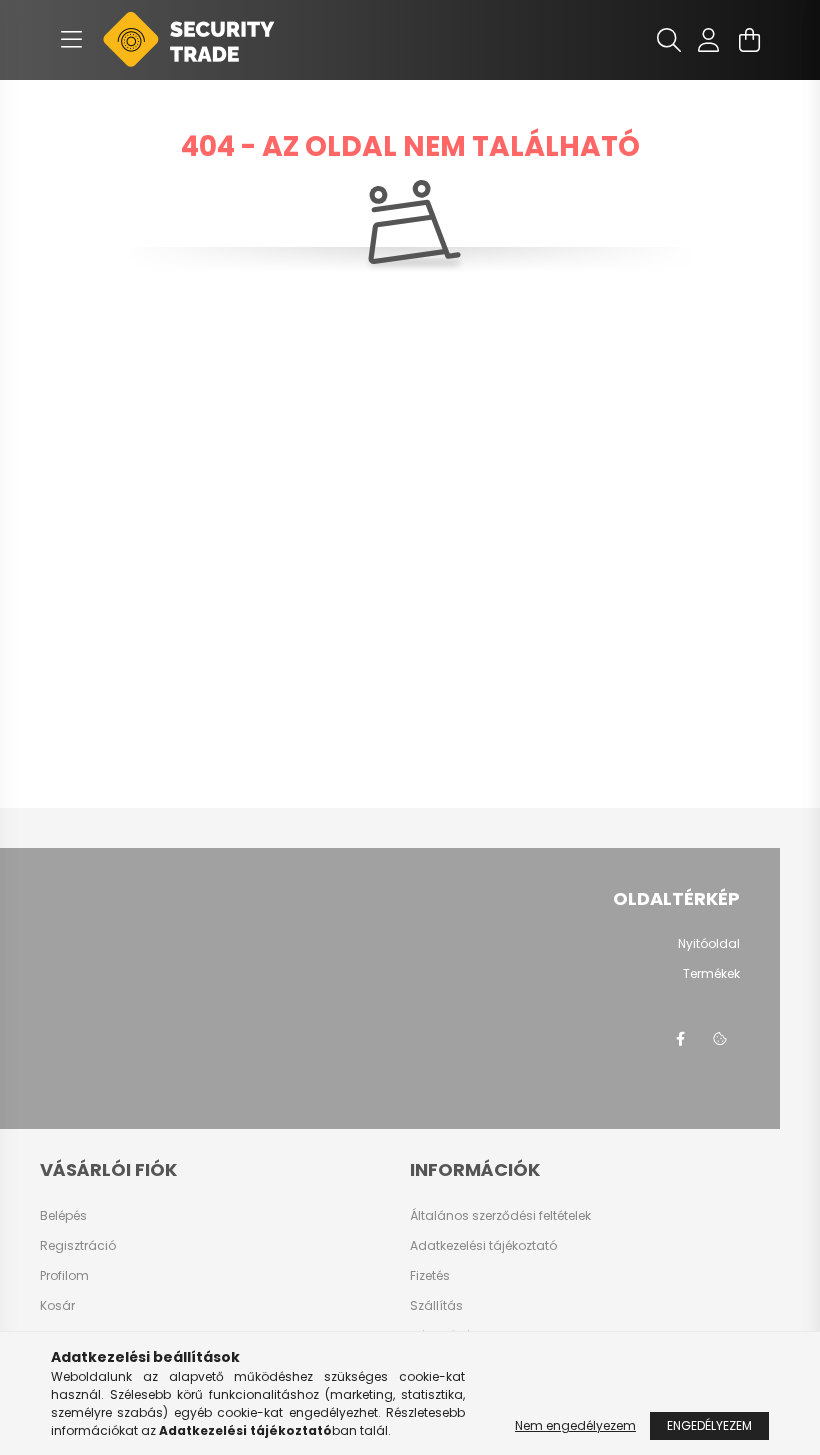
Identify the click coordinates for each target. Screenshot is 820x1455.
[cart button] (749, 40)
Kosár (57, 1306)
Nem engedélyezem (575, 1425)
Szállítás (436, 1306)
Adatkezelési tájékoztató (483, 1246)
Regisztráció (78, 1246)
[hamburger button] (71, 40)
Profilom (64, 1276)
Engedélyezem (709, 1425)
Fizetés (430, 1276)
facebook (680, 1039)
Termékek (711, 974)
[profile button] (709, 40)
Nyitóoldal (709, 944)
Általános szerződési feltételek (500, 1216)
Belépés (63, 1216)
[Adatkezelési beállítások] (720, 1039)
